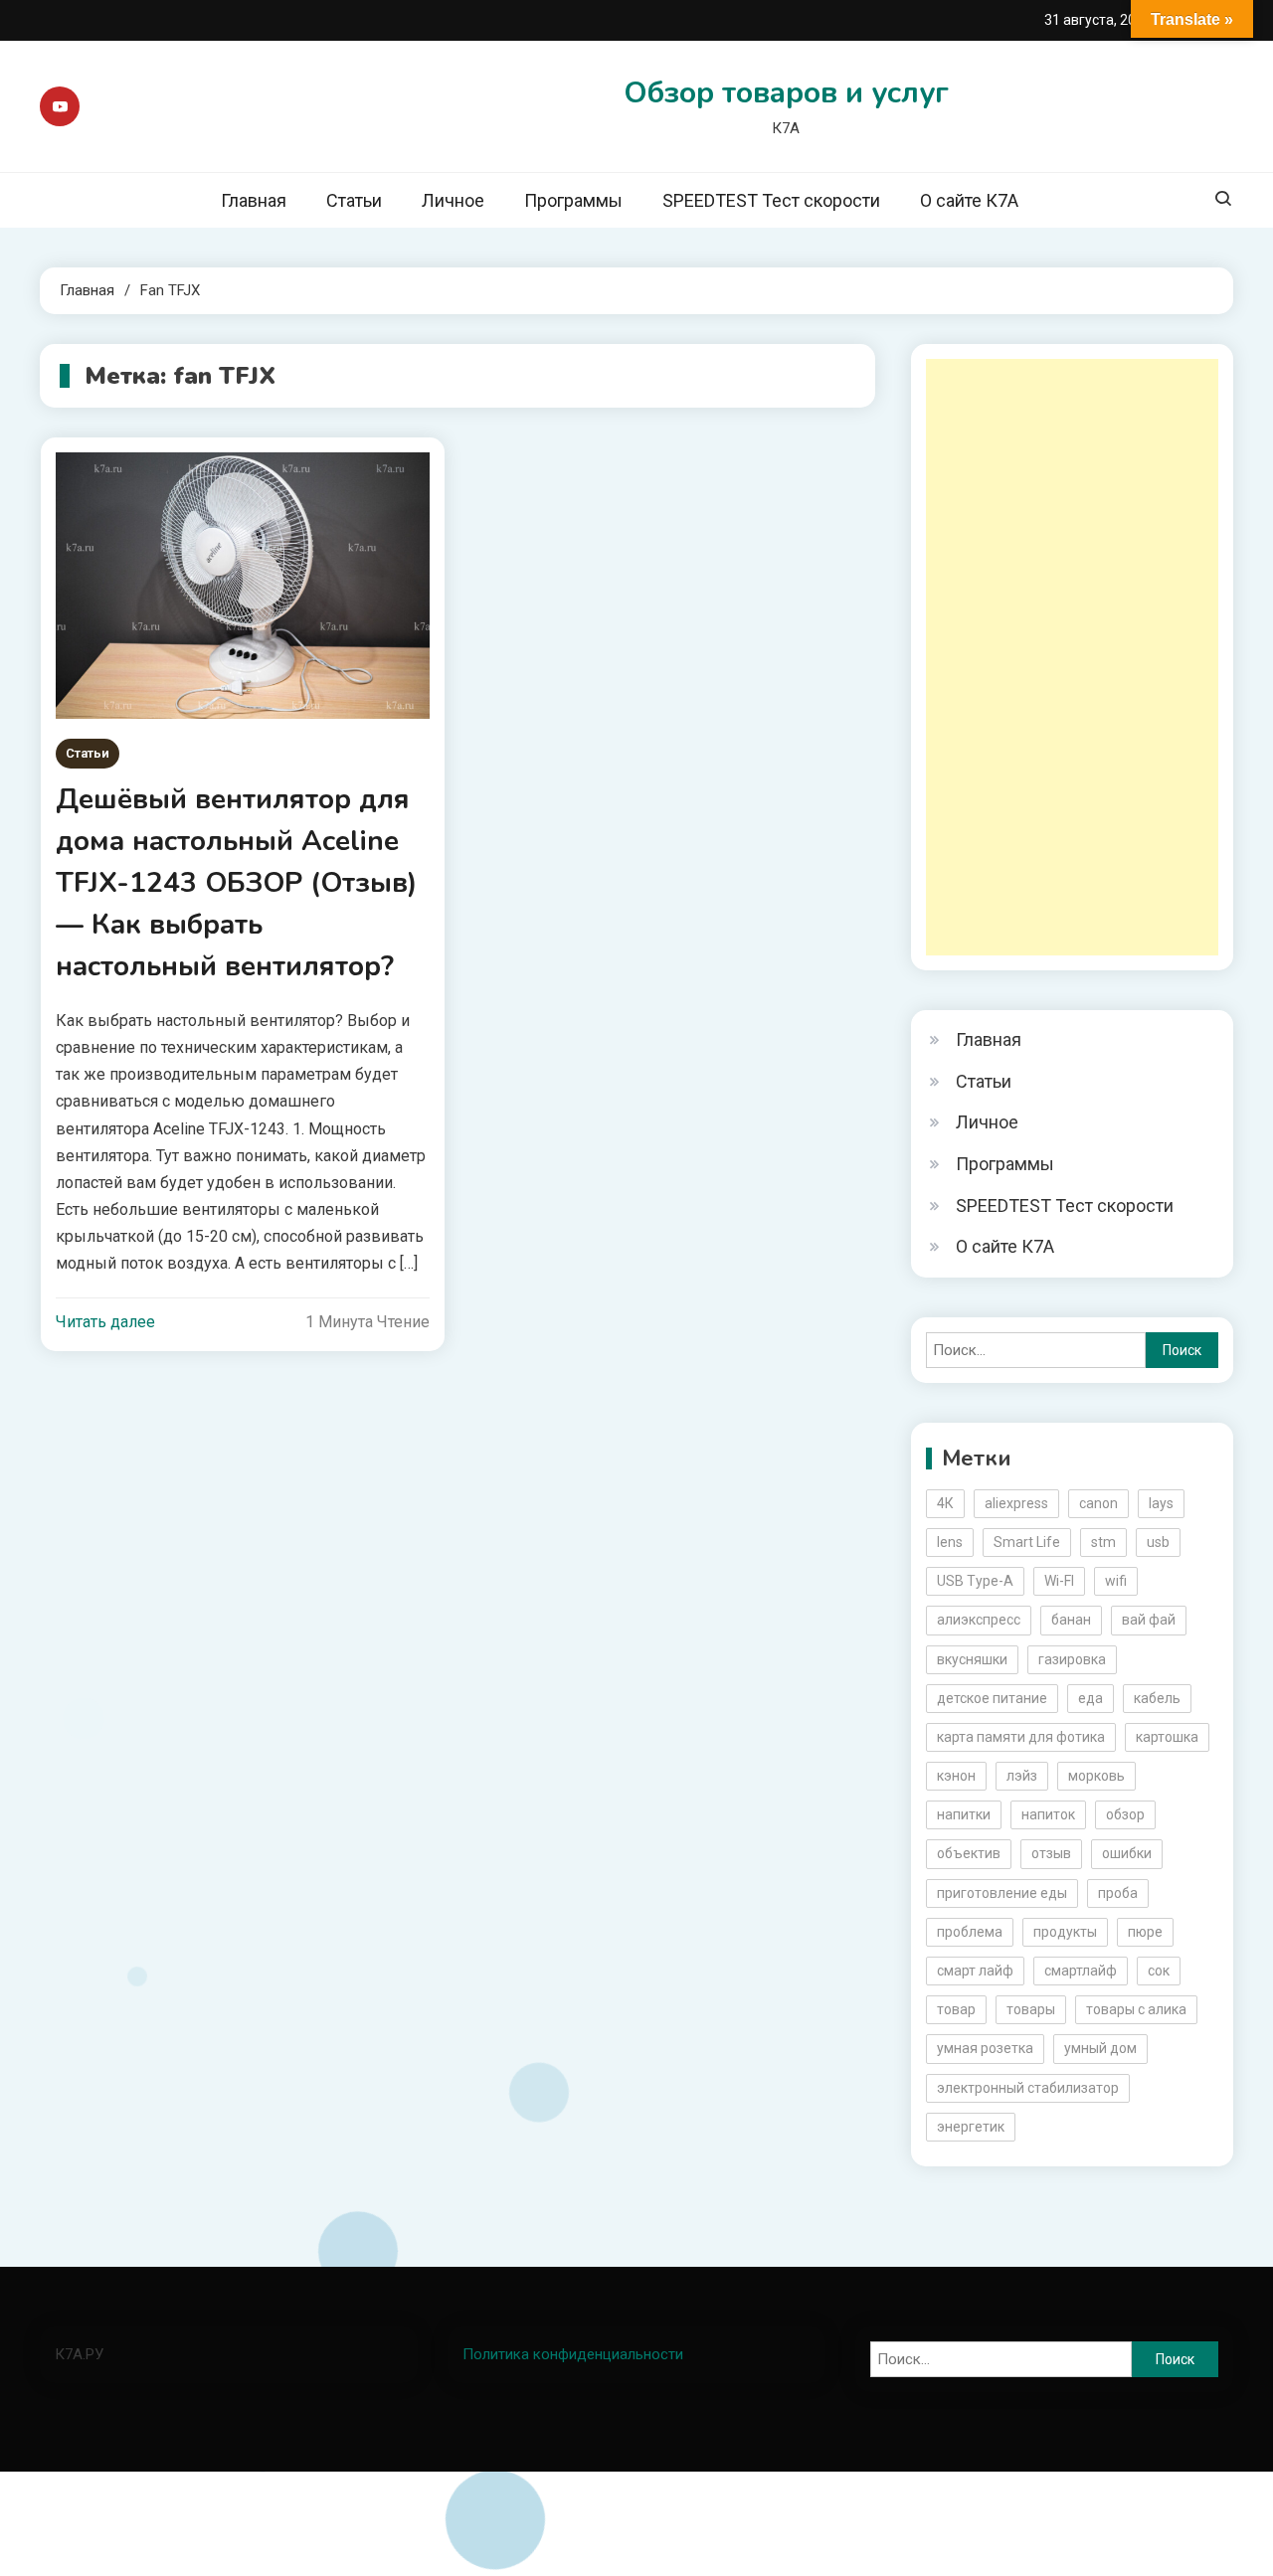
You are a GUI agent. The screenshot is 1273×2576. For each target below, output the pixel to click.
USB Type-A (975, 1581)
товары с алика (1136, 2009)
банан (1071, 1620)
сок (1159, 1971)
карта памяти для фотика (1021, 1737)
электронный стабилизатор (1028, 2088)
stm (1103, 1542)
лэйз (1022, 1776)
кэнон (956, 1776)
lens (950, 1542)
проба (1118, 1893)
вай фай (1149, 1620)
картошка (1167, 1737)
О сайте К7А (969, 200)
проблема (970, 1932)
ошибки (1127, 1853)
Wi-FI (1059, 1581)
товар (956, 2009)
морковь (1096, 1776)
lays (1161, 1503)
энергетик (971, 2127)
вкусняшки (972, 1659)
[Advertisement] (1072, 657)
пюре (1145, 1932)
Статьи (354, 200)
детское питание (992, 1698)
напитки (964, 1814)
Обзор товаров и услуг (786, 93)
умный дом (1100, 2048)
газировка (1072, 1659)
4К (945, 1503)
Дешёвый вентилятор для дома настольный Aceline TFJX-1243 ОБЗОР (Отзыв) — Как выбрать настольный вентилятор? (236, 883)
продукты (1065, 1932)
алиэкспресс (979, 1620)
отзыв (1051, 1853)
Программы (573, 200)
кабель (1157, 1698)
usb (1158, 1542)
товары (1031, 2009)
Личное (453, 200)
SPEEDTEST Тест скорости (771, 200)
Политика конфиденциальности (573, 2354)
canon (1098, 1503)
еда (1091, 1698)
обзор (1125, 1814)
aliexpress (1016, 1503)
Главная (254, 200)
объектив (969, 1853)
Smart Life (1027, 1542)
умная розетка (985, 2048)
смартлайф (1081, 1971)
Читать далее (105, 1322)
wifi (1116, 1581)
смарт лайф (975, 1971)
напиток (1048, 1814)
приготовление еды (1002, 1893)
